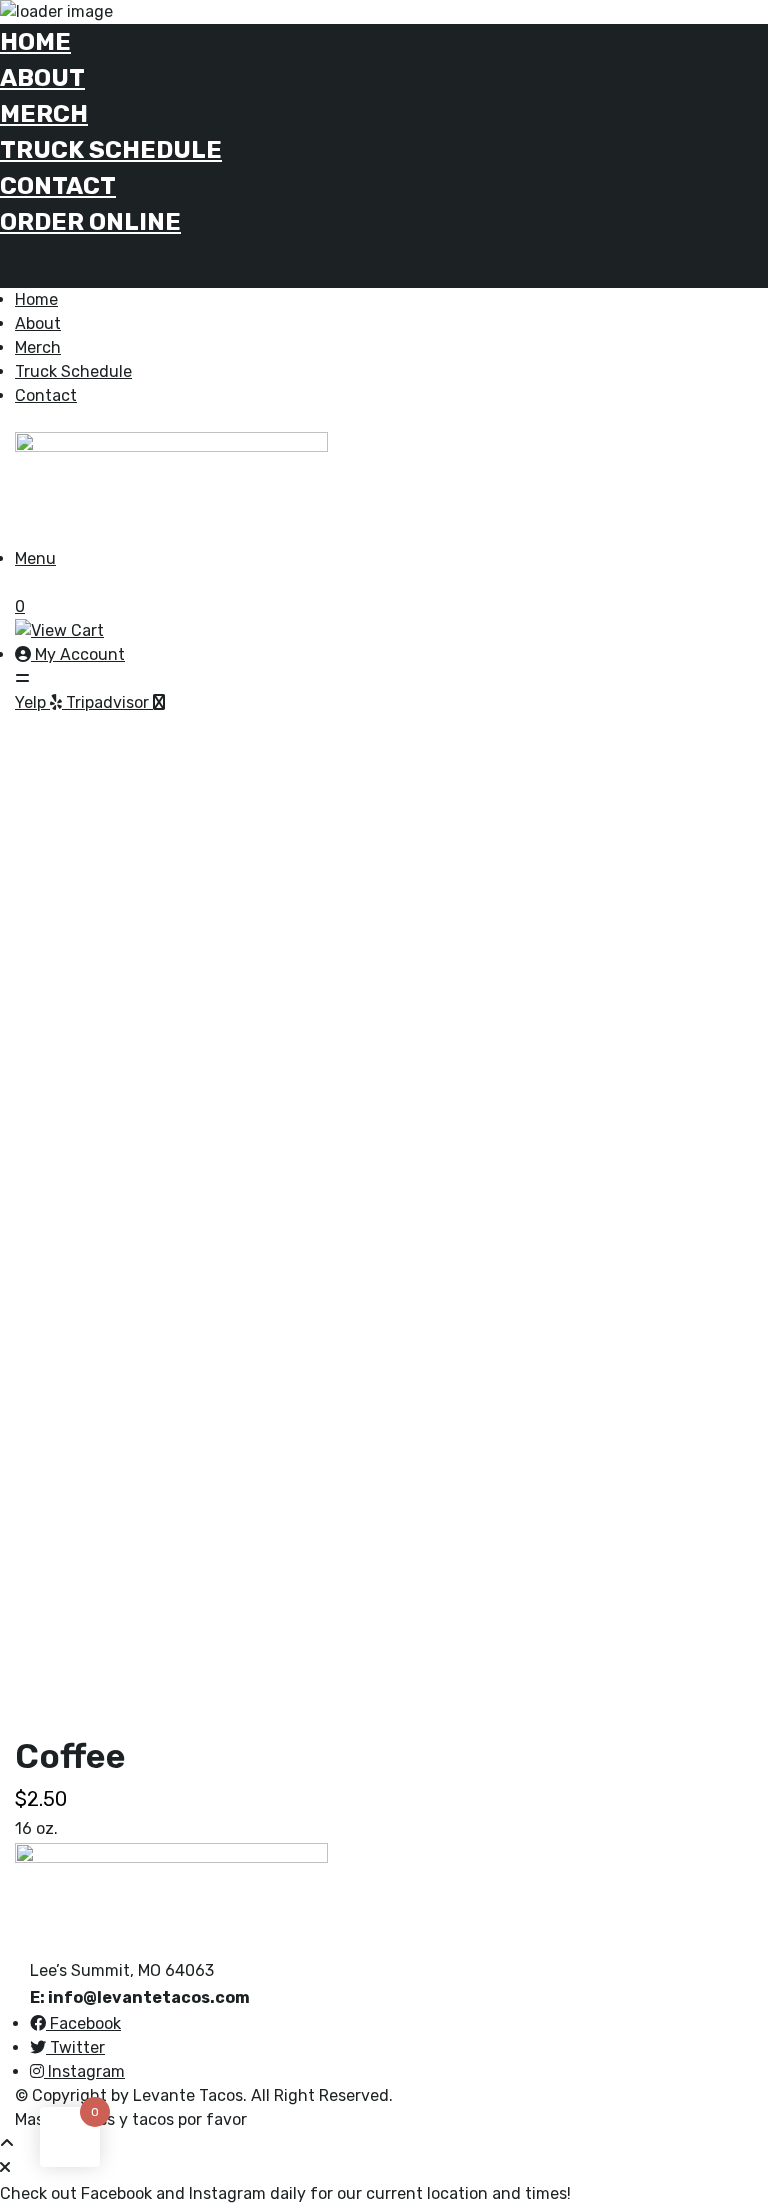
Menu (35, 558)
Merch (44, 114)
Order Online (90, 222)
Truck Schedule (111, 150)
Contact (58, 186)
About (42, 78)
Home (35, 42)
